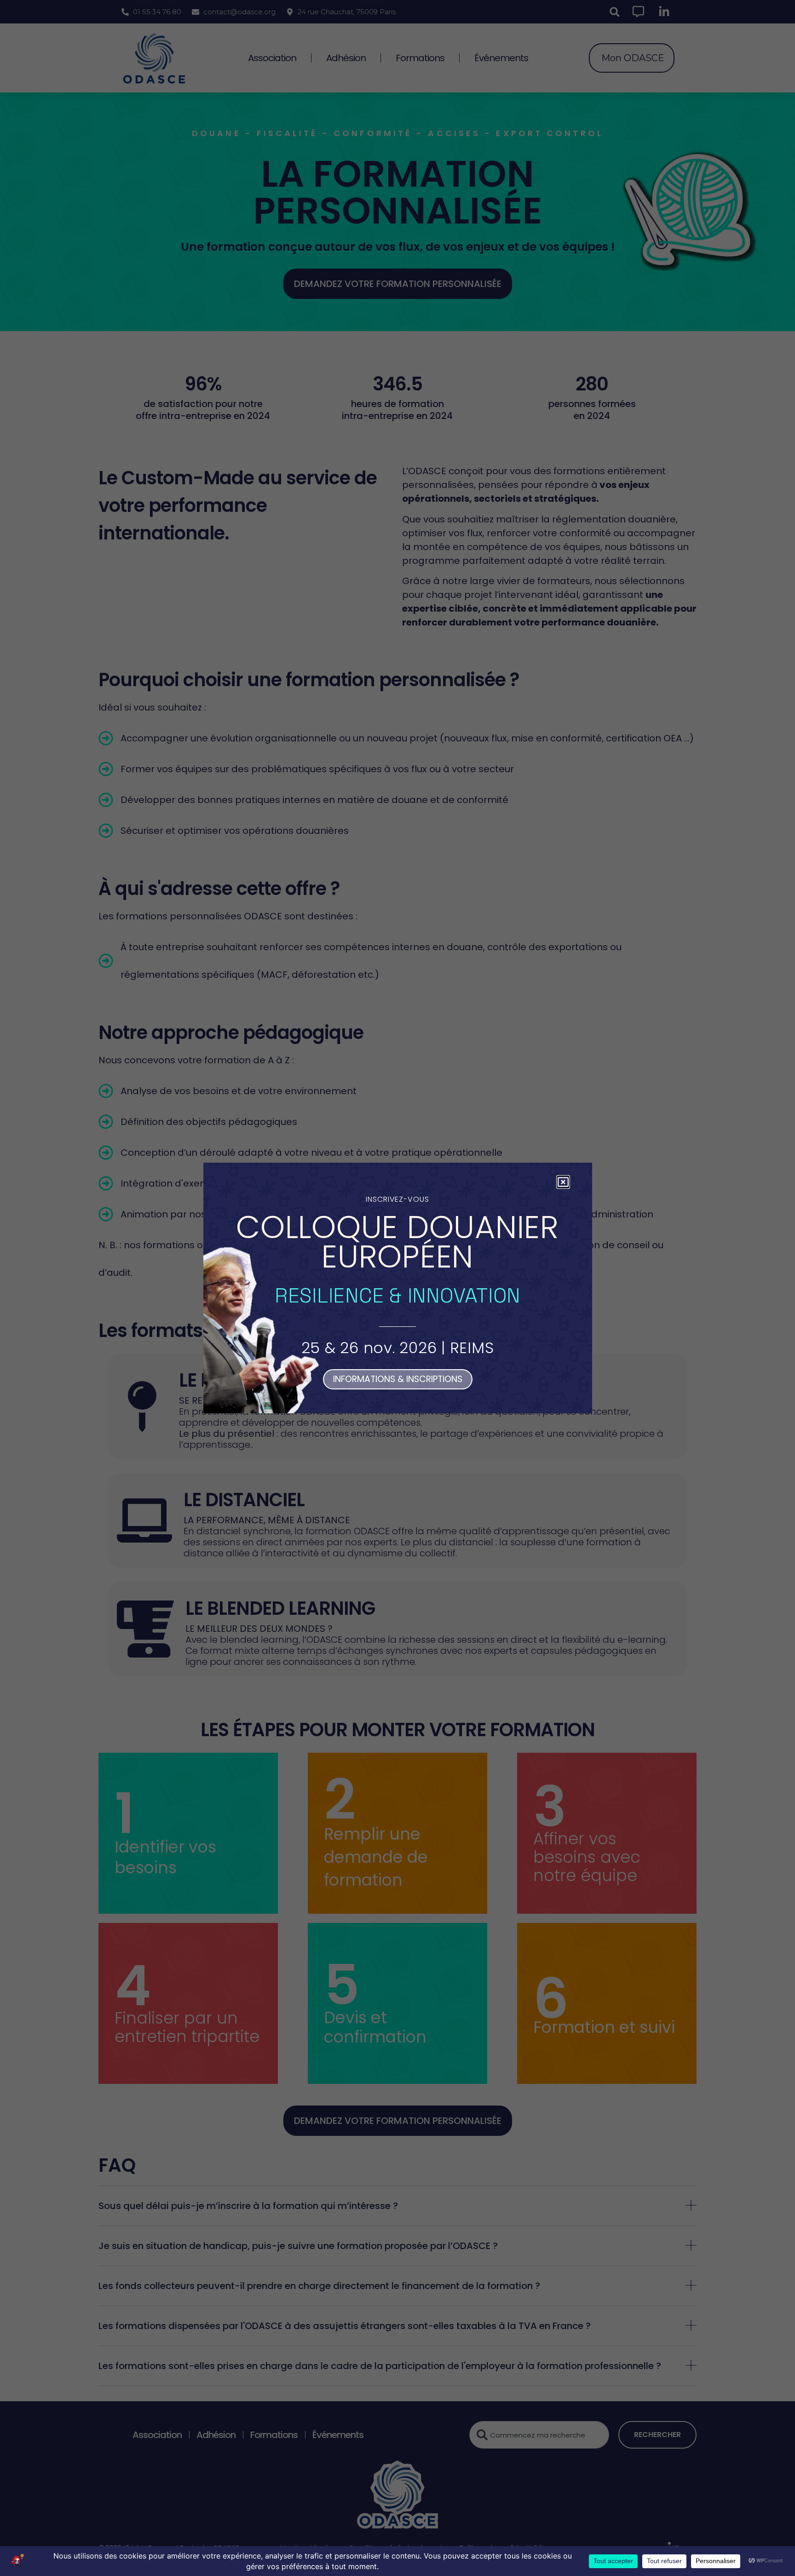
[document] (397, 1288)
